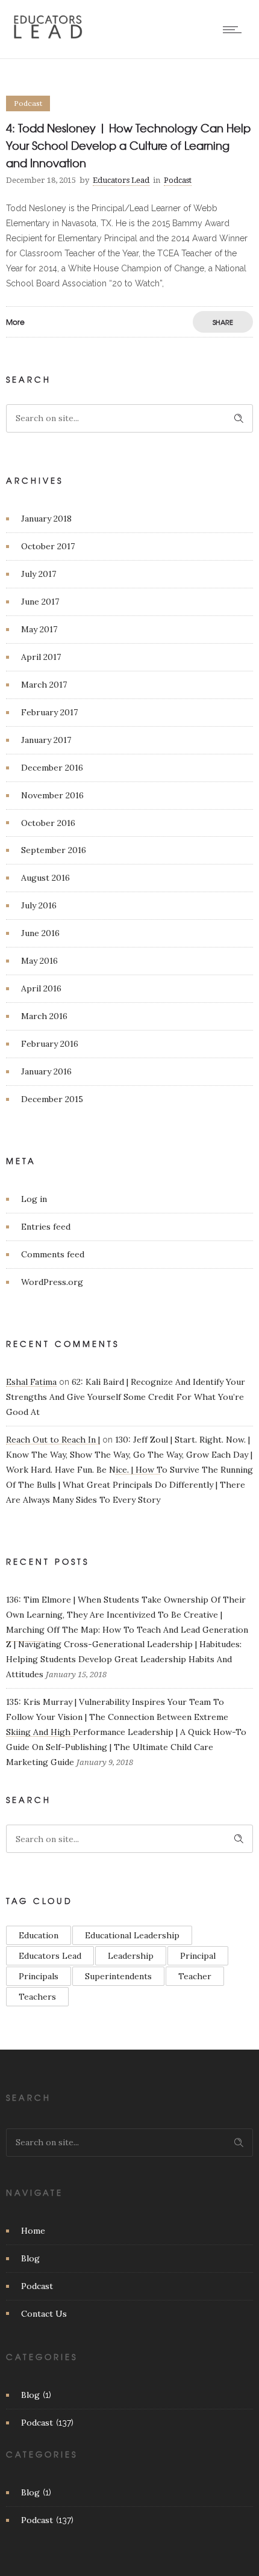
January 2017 (46, 740)
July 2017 (39, 574)
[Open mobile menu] (235, 29)
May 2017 (39, 629)
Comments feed (53, 1254)
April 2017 (41, 657)
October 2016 (48, 823)
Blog (30, 2258)
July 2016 (39, 905)
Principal (198, 1956)
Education (39, 1935)
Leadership (131, 1956)
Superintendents (118, 1976)
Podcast (37, 2286)
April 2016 (41, 988)
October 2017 (48, 546)
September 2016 (54, 850)
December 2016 (52, 768)
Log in (34, 1199)
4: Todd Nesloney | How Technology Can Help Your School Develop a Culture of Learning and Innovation (128, 145)
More (15, 322)
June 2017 (40, 602)
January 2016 (46, 1071)
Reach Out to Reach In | (53, 1440)
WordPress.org (52, 1282)
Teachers (37, 1997)
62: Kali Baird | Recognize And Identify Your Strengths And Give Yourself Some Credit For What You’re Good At (126, 1397)
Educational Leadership (132, 1935)
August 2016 (45, 878)
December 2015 (52, 1099)
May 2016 (39, 961)
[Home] (48, 38)
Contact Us (44, 2314)
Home (33, 2231)
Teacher (195, 1976)
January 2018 (46, 519)
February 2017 (49, 712)
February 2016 (50, 1044)
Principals (39, 1976)
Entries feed (46, 1227)
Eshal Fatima (31, 1382)
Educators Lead (121, 180)
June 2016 (40, 933)
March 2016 (44, 1016)
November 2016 (52, 795)
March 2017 (44, 685)
